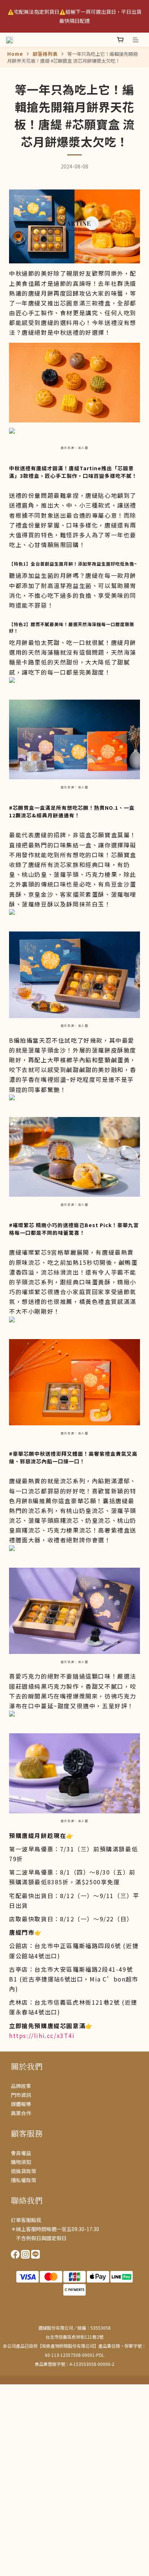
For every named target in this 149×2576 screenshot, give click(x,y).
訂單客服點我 (26, 2220)
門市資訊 (21, 2095)
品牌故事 (21, 2086)
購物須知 (21, 2162)
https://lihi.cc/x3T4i (42, 2035)
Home (15, 54)
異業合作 (21, 2113)
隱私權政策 (24, 2180)
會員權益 (21, 2153)
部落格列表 (45, 54)
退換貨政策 (24, 2171)
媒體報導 (21, 2104)
